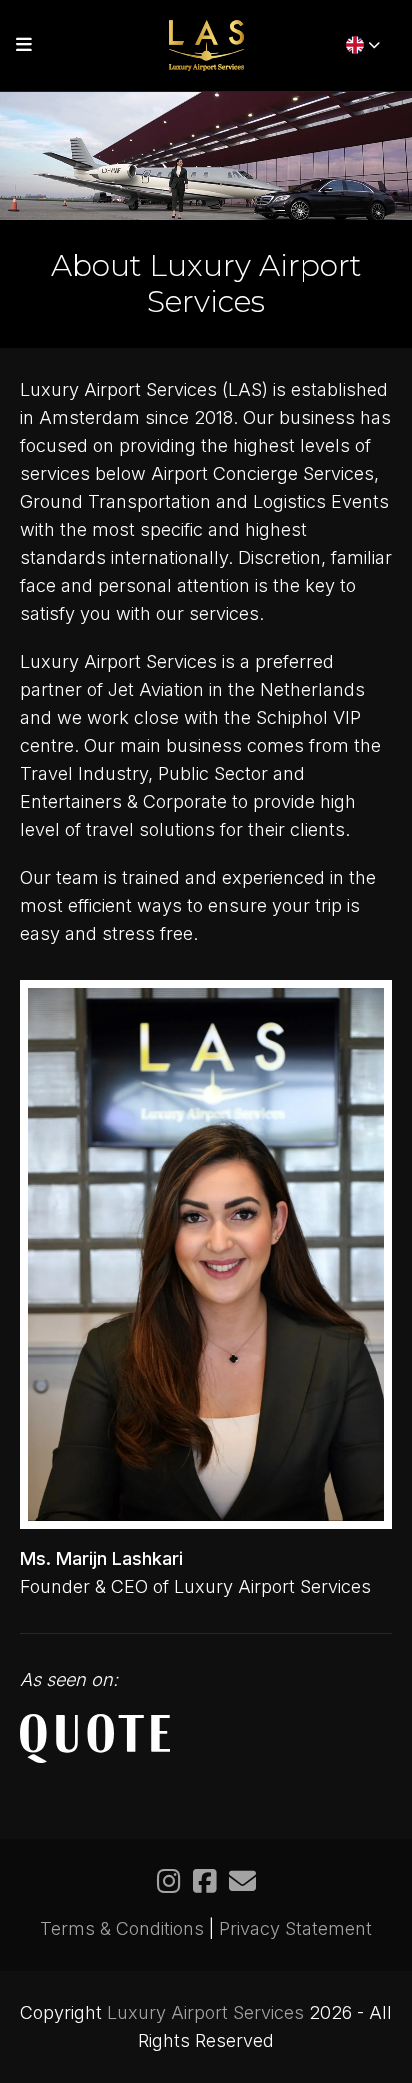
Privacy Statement (295, 1928)
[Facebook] (205, 1881)
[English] (363, 45)
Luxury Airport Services (205, 2012)
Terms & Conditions (122, 1928)
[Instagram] (169, 1881)
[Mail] (242, 1881)
